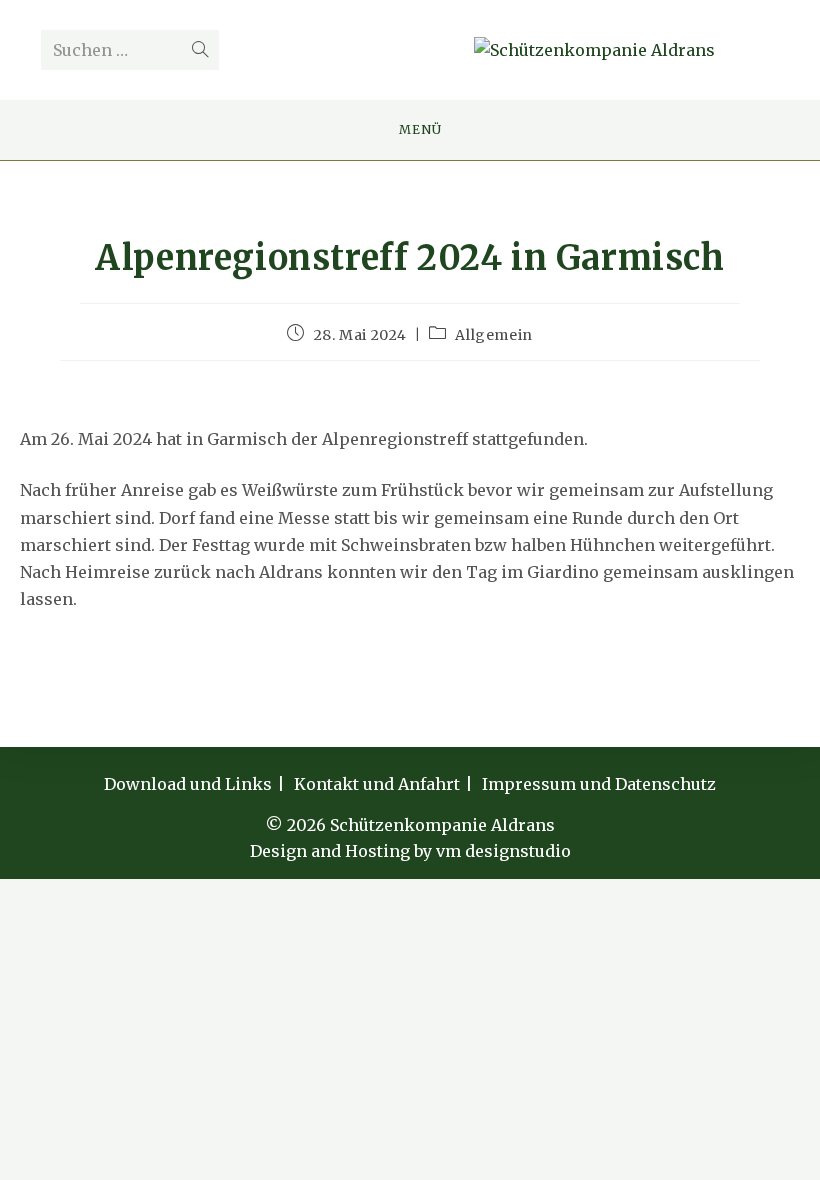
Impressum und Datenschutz (599, 784)
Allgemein (493, 335)
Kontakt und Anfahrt (377, 784)
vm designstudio (503, 851)
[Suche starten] (200, 50)
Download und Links (188, 784)
